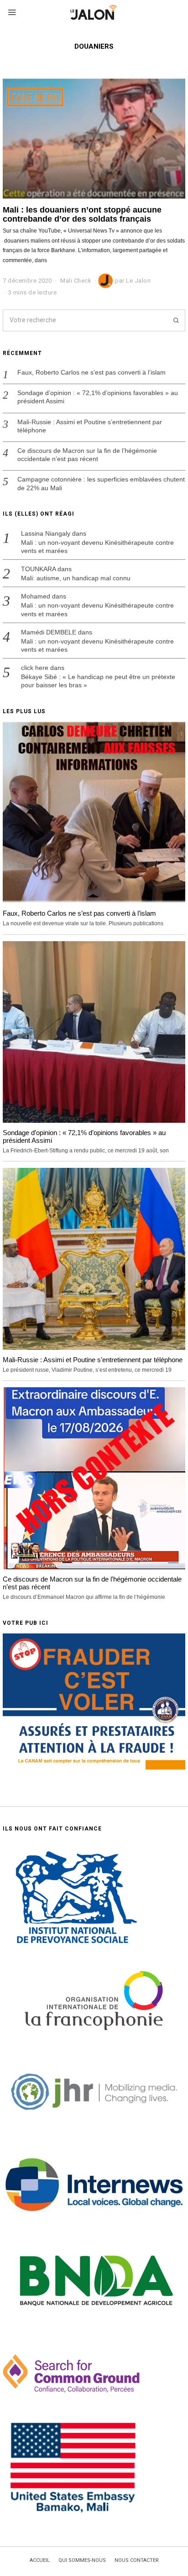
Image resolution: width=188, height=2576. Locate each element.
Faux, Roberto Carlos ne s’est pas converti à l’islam (91, 372)
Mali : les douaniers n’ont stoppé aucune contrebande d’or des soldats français (82, 214)
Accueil (40, 2561)
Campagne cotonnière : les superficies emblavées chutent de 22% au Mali (101, 483)
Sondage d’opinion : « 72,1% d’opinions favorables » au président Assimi (98, 397)
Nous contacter (137, 2561)
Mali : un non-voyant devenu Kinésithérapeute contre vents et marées (97, 547)
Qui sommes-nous (82, 2561)
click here (35, 668)
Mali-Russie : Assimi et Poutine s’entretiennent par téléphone (90, 426)
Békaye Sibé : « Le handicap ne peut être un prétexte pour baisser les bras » (98, 681)
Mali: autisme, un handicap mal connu (76, 578)
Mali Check (76, 281)
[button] (174, 320)
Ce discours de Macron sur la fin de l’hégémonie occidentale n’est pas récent (87, 455)
